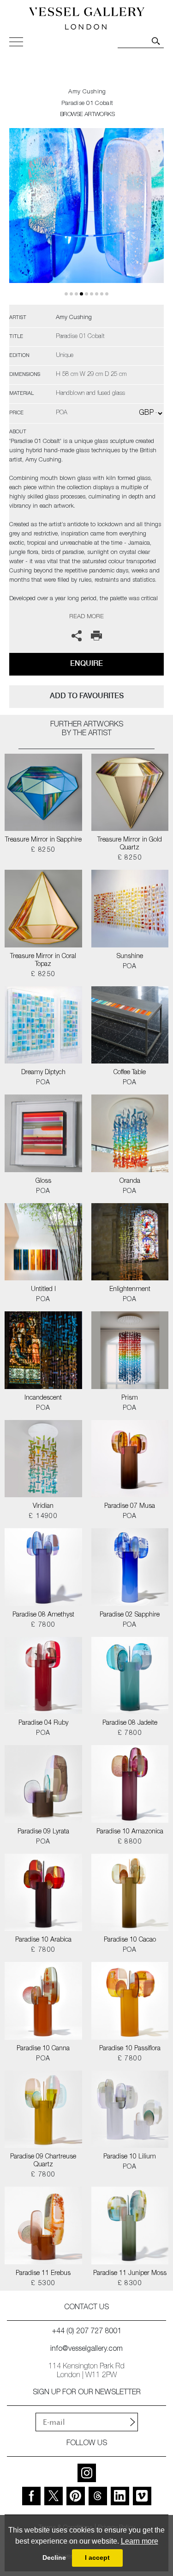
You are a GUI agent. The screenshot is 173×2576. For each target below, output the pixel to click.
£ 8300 (130, 2284)
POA (130, 967)
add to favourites (87, 696)
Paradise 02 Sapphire (130, 1615)
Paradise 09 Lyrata (43, 1832)
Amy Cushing (87, 92)
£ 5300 (43, 2284)
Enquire (86, 663)
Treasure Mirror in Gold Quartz (130, 844)
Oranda (130, 1181)
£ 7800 (43, 1625)
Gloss (43, 1181)
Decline (54, 2558)
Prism (130, 1398)
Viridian (43, 1506)
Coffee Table (130, 1073)
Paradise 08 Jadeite (130, 1723)
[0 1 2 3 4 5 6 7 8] (86, 216)
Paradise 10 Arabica (43, 1940)
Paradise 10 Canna (43, 2049)
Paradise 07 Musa (130, 1506)
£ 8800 (130, 1842)
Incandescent (43, 1398)
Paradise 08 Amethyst (43, 1615)
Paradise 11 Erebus (43, 2274)
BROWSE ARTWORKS (87, 115)
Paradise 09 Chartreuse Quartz (43, 2161)
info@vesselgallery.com (86, 2349)
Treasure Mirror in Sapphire (43, 840)
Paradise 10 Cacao (130, 1940)
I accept (97, 2558)
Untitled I (43, 1290)
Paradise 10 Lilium (130, 2157)
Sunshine (130, 957)
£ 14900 (43, 1517)
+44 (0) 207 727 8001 (87, 2332)
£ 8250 (43, 850)
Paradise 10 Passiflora (130, 2049)
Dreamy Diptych (43, 1073)
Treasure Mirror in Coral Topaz (43, 961)
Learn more (140, 2541)
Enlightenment (130, 1290)
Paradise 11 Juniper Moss (130, 2274)
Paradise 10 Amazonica (130, 1832)
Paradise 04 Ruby (43, 1723)
